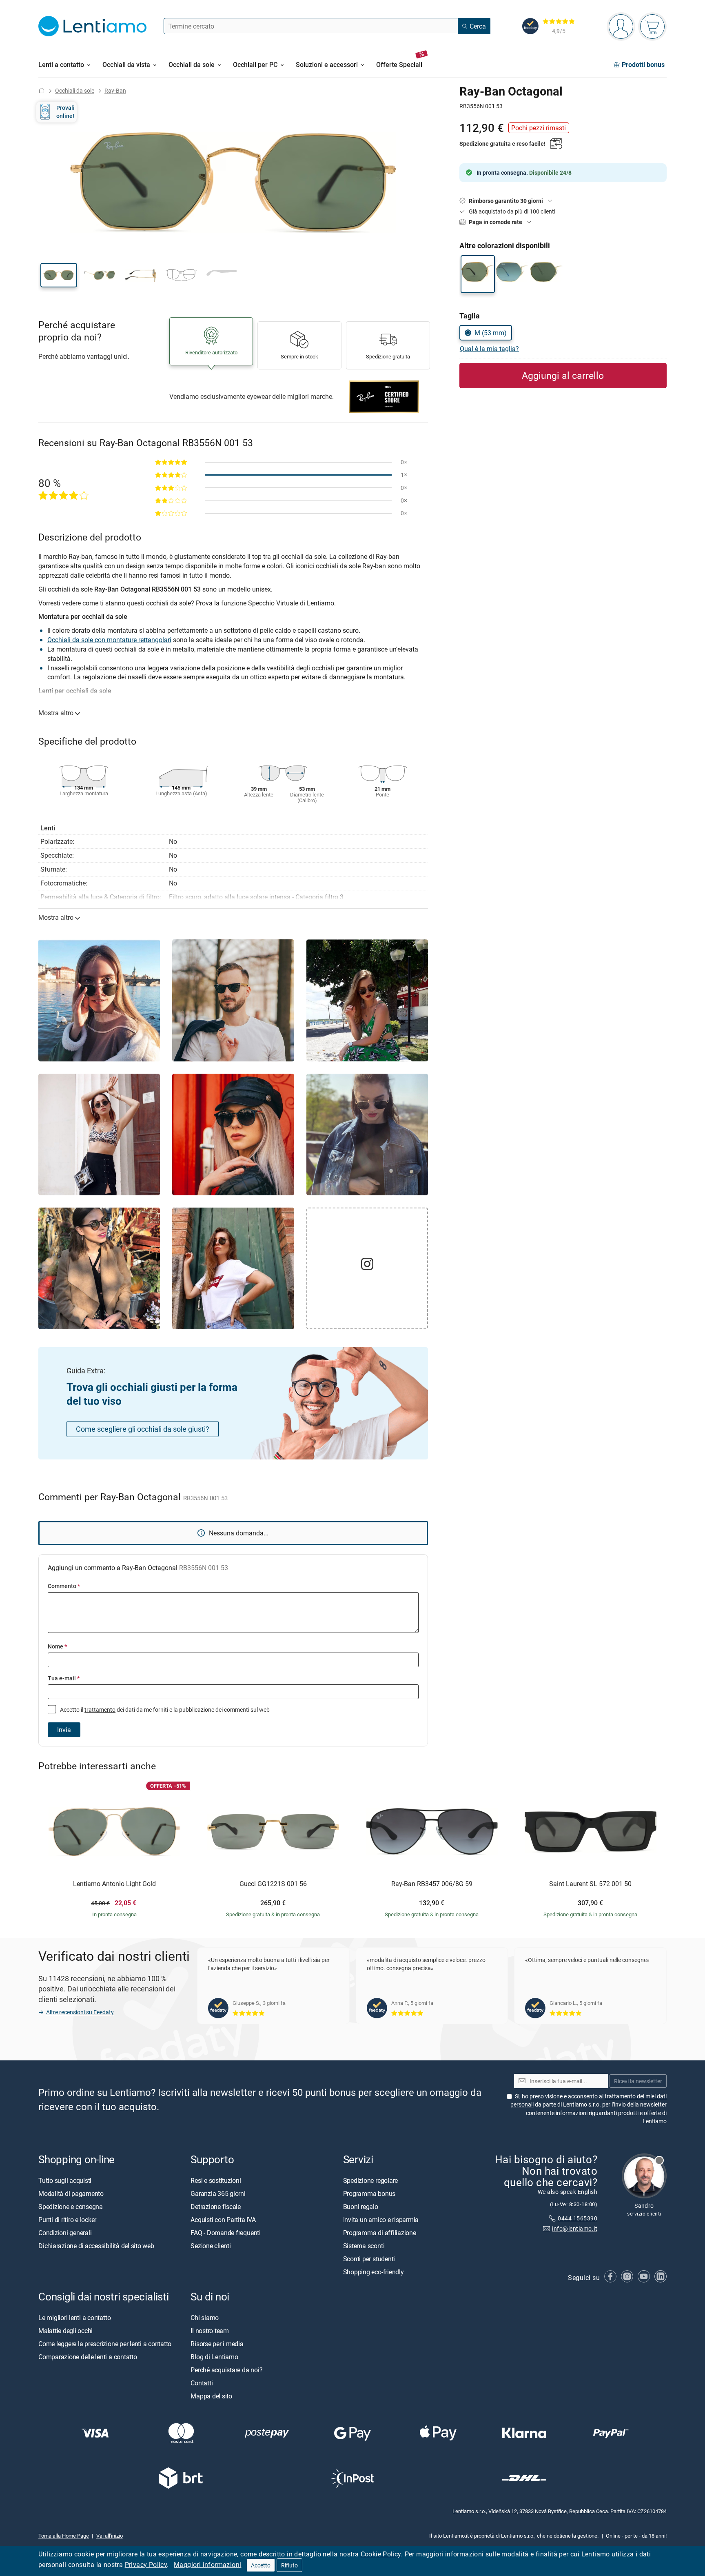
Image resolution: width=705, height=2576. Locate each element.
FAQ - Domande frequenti (225, 2232)
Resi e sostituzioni (216, 2180)
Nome (57, 1646)
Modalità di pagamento (71, 2193)
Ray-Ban (115, 90)
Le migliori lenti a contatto (74, 2317)
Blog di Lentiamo (214, 2356)
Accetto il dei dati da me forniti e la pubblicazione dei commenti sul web (164, 1710)
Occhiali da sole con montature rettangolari (109, 640)
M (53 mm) (491, 333)
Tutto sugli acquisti (65, 2180)
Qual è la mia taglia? (489, 349)
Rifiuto (289, 2565)
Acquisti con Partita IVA (223, 2219)
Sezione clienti (211, 2245)
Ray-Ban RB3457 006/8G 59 (432, 1884)
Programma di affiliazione (380, 2232)
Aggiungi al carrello (563, 375)
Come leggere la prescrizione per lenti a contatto (105, 2343)
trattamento (100, 1710)
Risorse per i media (217, 2343)
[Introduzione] (42, 90)
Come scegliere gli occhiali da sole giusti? (143, 1429)
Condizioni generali (65, 2232)
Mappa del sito (211, 2396)
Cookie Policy (381, 2554)
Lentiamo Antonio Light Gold (114, 1884)
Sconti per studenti (369, 2258)
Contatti (202, 2382)
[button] (59, 275)
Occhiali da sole (75, 90)
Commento (64, 1586)
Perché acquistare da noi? (226, 2369)
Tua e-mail (64, 1678)
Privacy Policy (146, 2565)
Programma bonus (369, 2193)
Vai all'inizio (110, 2535)
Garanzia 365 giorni (218, 2193)
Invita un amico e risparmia (381, 2219)
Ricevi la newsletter (638, 2081)
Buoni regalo (361, 2206)
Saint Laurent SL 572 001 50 (590, 1884)
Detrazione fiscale (216, 2206)
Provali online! (65, 112)
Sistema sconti (364, 2245)
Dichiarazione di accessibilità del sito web (96, 2245)
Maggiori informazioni (207, 2565)
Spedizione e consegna (71, 2206)
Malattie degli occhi (65, 2330)
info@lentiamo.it (575, 2228)
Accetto (261, 2565)
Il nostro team (210, 2330)
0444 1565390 (578, 2218)
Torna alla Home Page (64, 2535)
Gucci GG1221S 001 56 (273, 1884)
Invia (64, 1730)
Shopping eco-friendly (374, 2271)
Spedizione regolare (370, 2180)
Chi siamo (205, 2317)
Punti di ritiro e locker (67, 2219)
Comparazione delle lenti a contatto (88, 2356)
